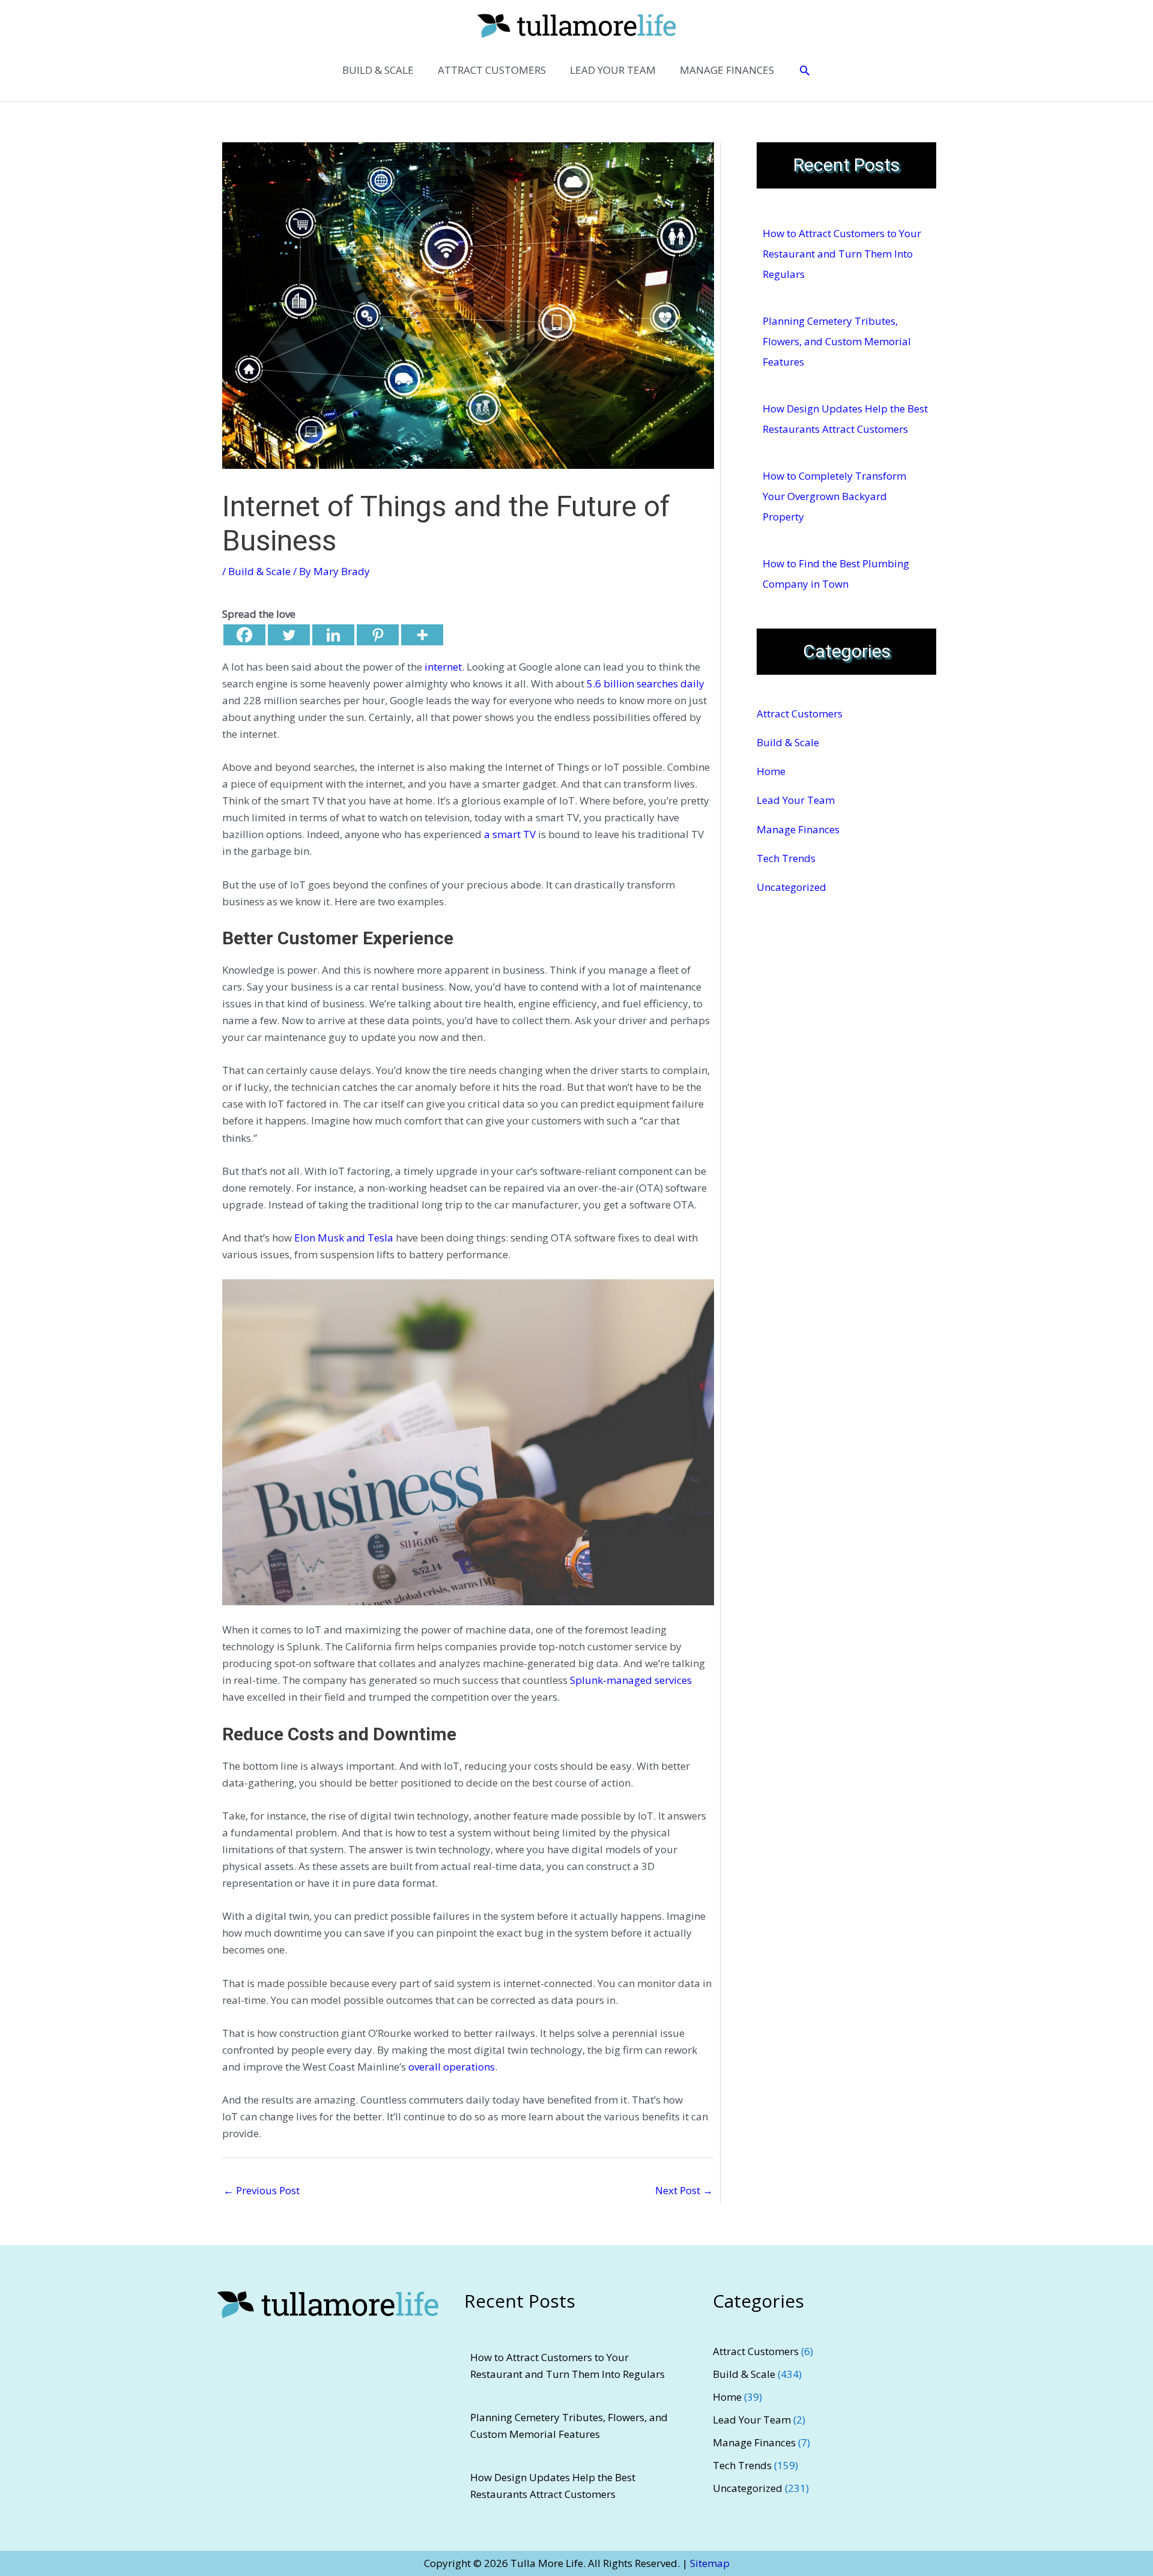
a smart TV (510, 834)
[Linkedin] (333, 635)
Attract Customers (800, 713)
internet (443, 667)
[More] (422, 635)
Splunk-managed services (631, 1680)
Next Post (684, 2190)
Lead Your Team (796, 800)
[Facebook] (244, 635)
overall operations (452, 2067)
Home (771, 771)
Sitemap (710, 2563)
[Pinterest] (378, 635)
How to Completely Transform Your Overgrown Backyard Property (834, 496)
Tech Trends (786, 858)
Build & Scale (259, 571)
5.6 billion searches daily (646, 683)
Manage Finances (798, 829)
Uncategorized (791, 887)
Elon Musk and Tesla (344, 1238)
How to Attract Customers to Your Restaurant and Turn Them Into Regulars (842, 254)
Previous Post (262, 2190)
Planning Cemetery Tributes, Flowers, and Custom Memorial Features (837, 341)
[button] (805, 70)
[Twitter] (289, 635)
